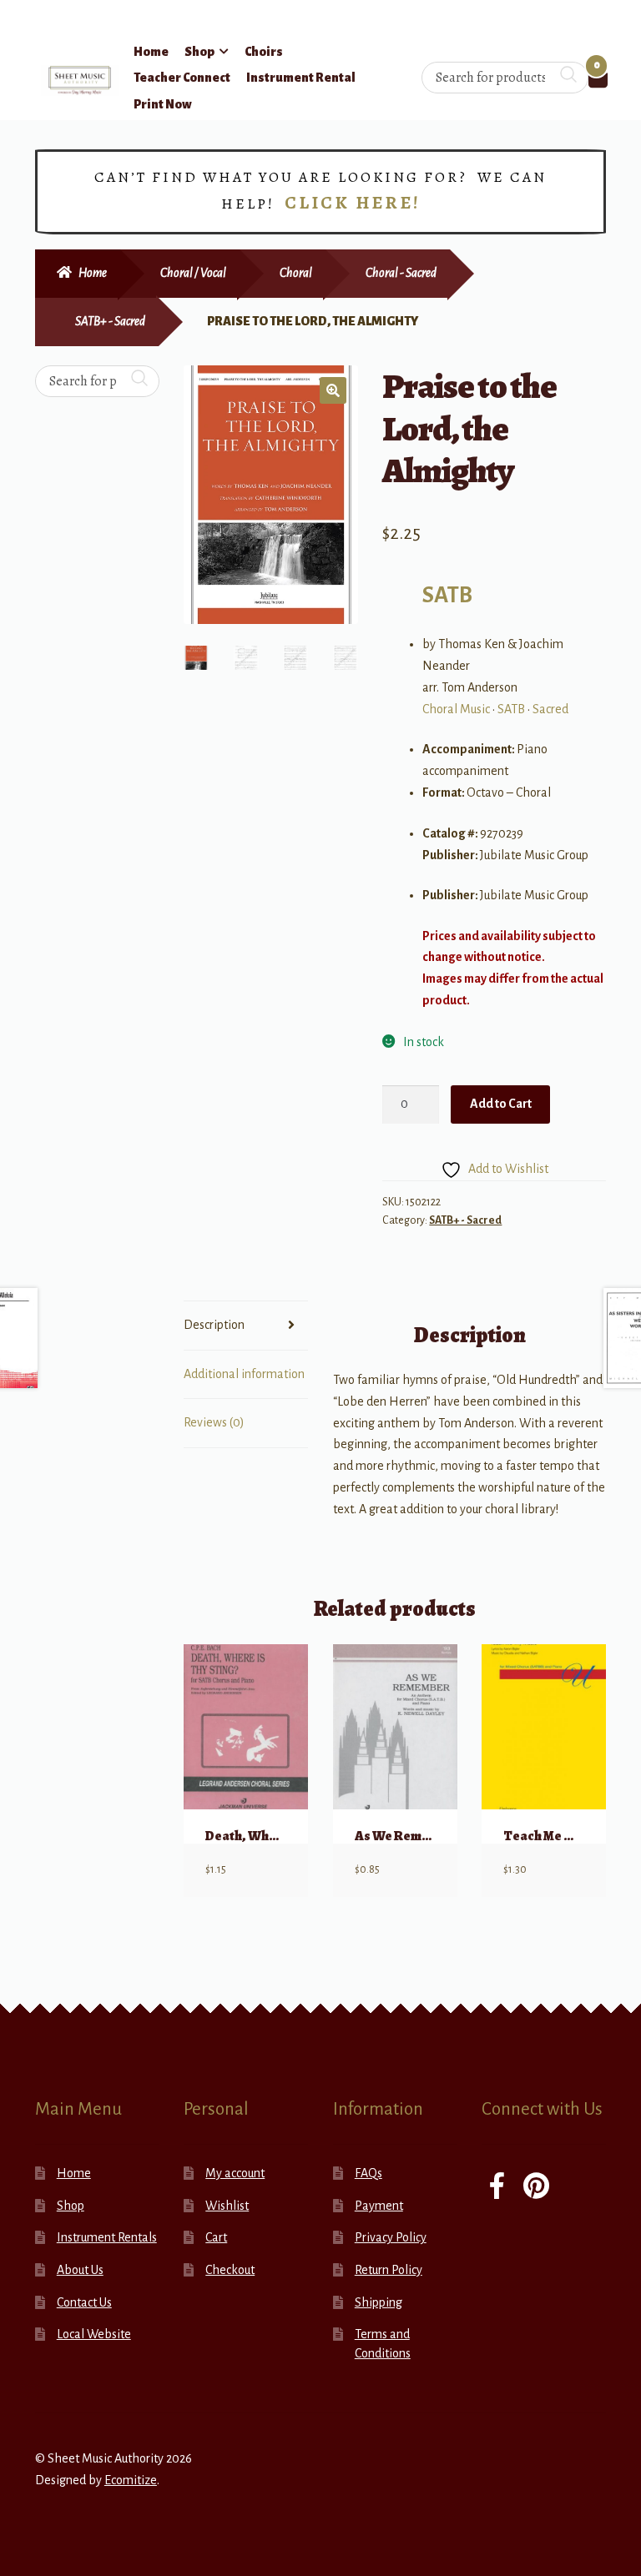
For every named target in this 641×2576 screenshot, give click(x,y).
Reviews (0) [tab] (214, 1422)
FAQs (368, 2173)
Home (151, 52)
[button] (333, 390)
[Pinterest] (536, 2188)
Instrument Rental (301, 78)
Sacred (550, 709)
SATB (447, 595)
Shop (199, 52)
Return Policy (389, 2270)
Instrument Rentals (107, 2237)
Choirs (264, 52)
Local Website (94, 2334)
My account (235, 2173)
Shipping (379, 2302)
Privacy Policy (391, 2237)
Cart (216, 2237)
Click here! (353, 203)
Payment (379, 2206)
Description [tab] (214, 1325)
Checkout (230, 2270)
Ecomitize (131, 2480)
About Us (80, 2270)
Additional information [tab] (244, 1374)
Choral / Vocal (193, 273)
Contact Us (84, 2302)
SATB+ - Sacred (110, 321)
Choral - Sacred (401, 273)
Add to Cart (501, 1104)
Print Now (163, 104)
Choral (296, 273)
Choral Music (456, 709)
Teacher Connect (182, 78)
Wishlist (227, 2206)
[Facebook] (497, 2188)
